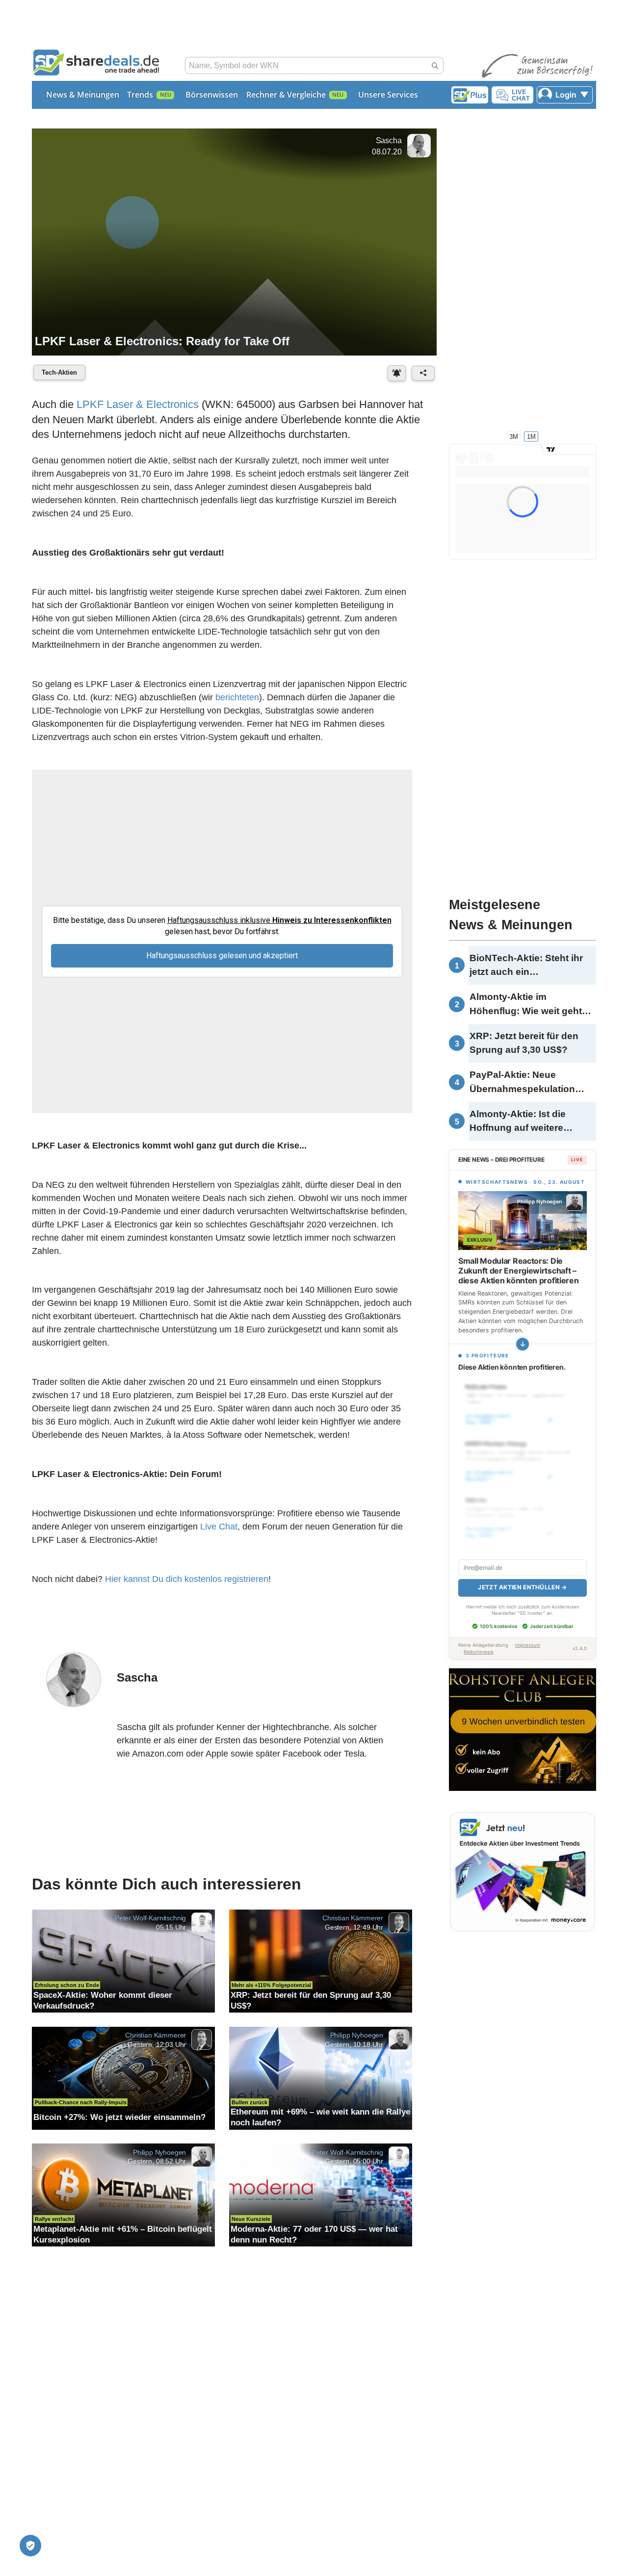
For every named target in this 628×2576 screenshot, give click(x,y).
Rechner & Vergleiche (286, 95)
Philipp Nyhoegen (357, 2040)
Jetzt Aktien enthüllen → (522, 1576)
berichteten (237, 698)
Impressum (528, 1634)
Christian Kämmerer (353, 1923)
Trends (140, 95)
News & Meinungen (83, 95)
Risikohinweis (479, 1641)
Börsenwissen (212, 95)
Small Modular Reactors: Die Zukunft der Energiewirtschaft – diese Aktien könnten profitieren (518, 1271)
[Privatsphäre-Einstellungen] (30, 2546)
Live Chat (219, 1530)
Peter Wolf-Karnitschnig (150, 1923)
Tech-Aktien (59, 372)
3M (514, 436)
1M (531, 436)
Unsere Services (388, 95)
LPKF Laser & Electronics (138, 405)
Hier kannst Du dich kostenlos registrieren (187, 1582)
